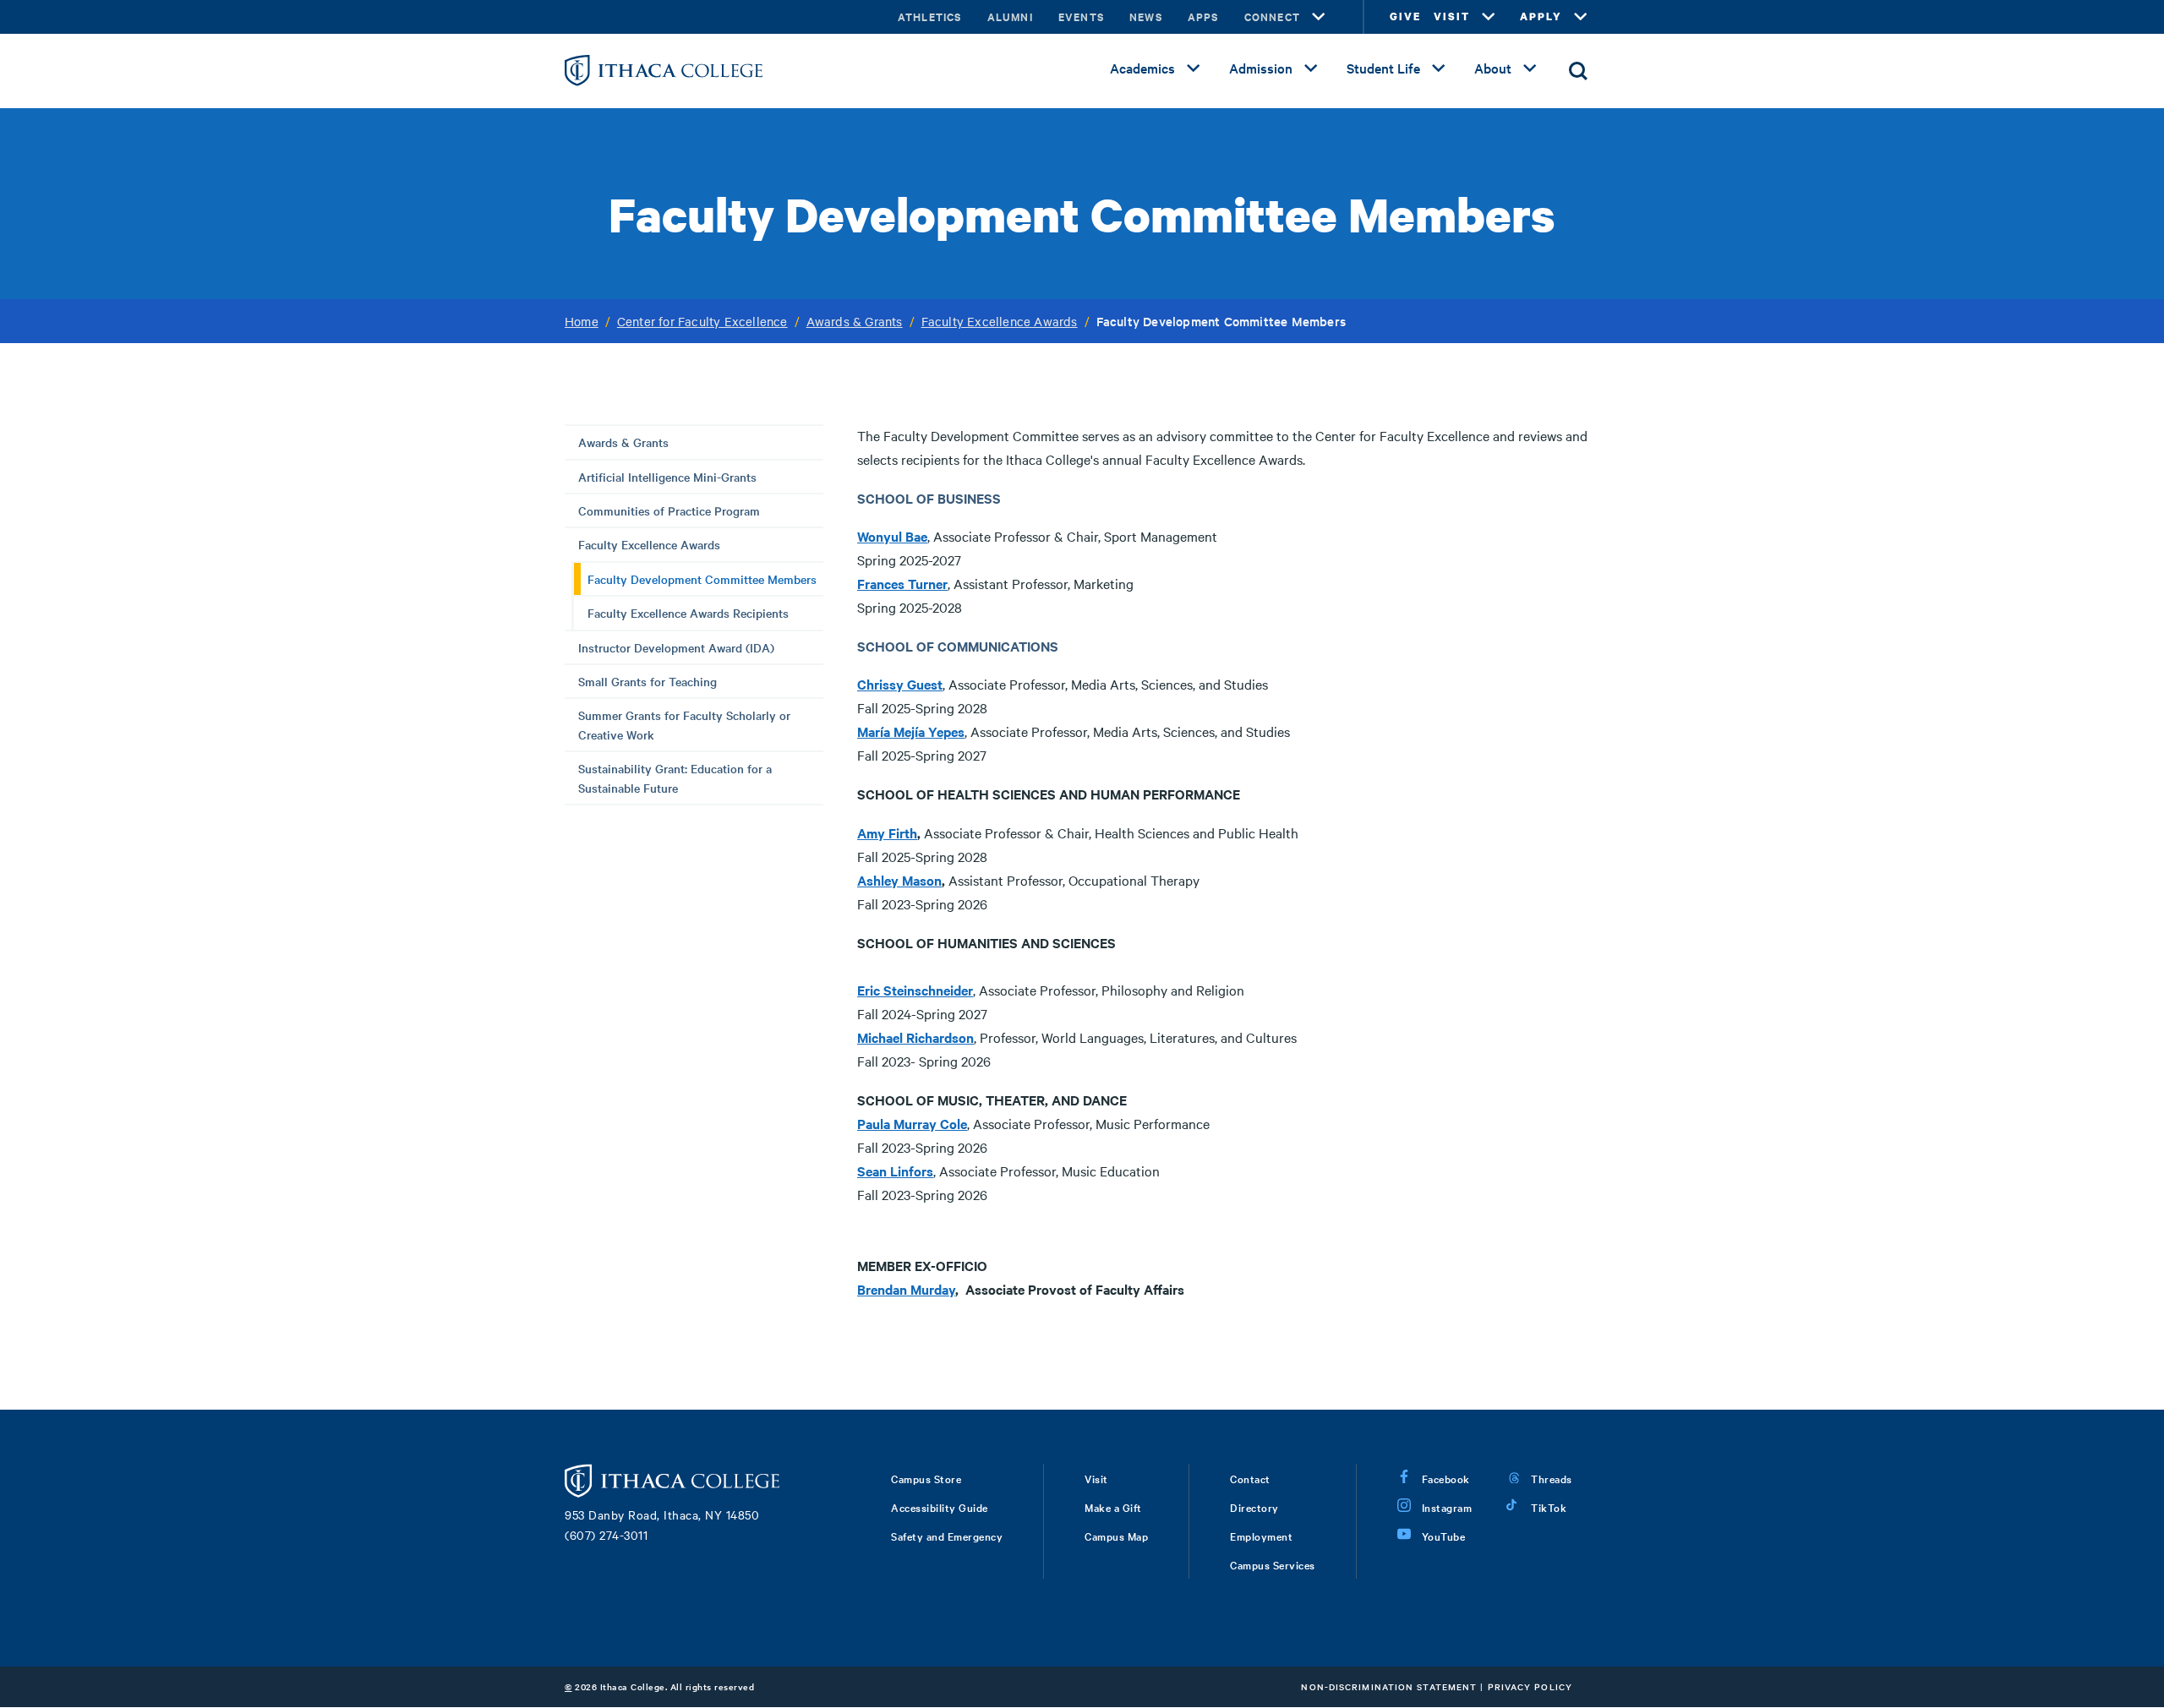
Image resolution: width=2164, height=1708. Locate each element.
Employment (1261, 1536)
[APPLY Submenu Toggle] (1581, 17)
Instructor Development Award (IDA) (676, 647)
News (1146, 16)
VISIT (1452, 16)
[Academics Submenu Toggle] (1194, 68)
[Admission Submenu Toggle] (1311, 68)
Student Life (1383, 68)
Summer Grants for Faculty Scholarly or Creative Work (684, 724)
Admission (1261, 68)
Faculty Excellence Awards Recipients (688, 613)
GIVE (1405, 16)
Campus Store (926, 1478)
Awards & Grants (855, 321)
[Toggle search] (1578, 71)
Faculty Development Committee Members (702, 579)
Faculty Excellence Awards (1000, 321)
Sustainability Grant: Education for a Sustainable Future (675, 778)
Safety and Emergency (947, 1536)
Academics (1142, 68)
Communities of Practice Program (669, 510)
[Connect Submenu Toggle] (1319, 17)
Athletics (930, 16)
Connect (1272, 16)
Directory (1254, 1507)
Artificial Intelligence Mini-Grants (667, 477)
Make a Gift (1113, 1507)
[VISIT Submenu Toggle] (1489, 17)
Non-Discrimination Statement (1389, 1686)
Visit (1096, 1478)
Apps (1203, 16)
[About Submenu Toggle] (1530, 68)
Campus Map (1116, 1536)
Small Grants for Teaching (648, 681)
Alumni (1010, 16)
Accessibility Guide (940, 1507)
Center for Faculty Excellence (702, 321)
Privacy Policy (1530, 1686)
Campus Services (1273, 1564)
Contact (1250, 1478)
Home (582, 321)
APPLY (1541, 16)
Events (1081, 16)
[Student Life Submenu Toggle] (1439, 68)
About (1493, 68)
